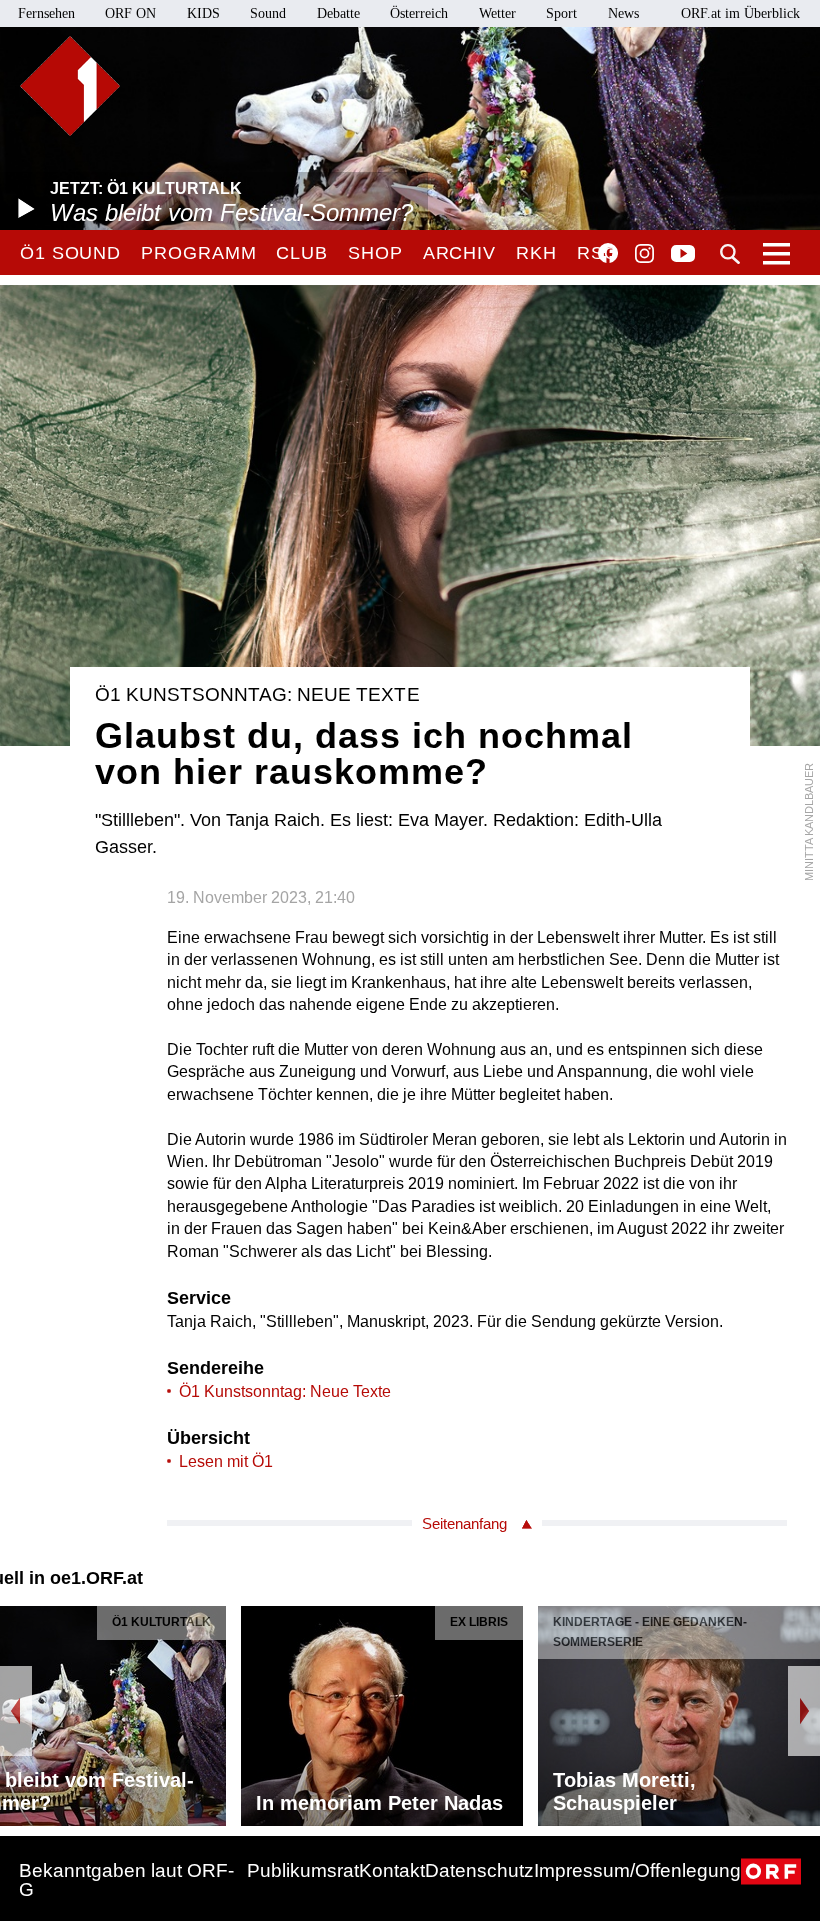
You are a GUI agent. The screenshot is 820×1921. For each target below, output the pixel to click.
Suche (730, 254)
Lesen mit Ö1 (226, 1461)
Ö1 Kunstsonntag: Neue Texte (285, 1391)
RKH (536, 253)
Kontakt (392, 1870)
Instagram (644, 254)
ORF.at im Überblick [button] (740, 13)
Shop (375, 253)
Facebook (608, 253)
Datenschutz (479, 1870)
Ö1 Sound (70, 253)
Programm (198, 253)
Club (302, 253)
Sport (561, 13)
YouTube (683, 255)
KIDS (203, 13)
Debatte (338, 13)
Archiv (459, 253)
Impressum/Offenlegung (637, 1870)
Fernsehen (46, 13)
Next (804, 1711)
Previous (16, 1711)
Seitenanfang (464, 1523)
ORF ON (130, 13)
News (623, 13)
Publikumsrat (303, 1870)
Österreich (419, 13)
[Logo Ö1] (70, 86)
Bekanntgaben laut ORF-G (126, 1880)
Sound (268, 13)
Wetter (497, 13)
